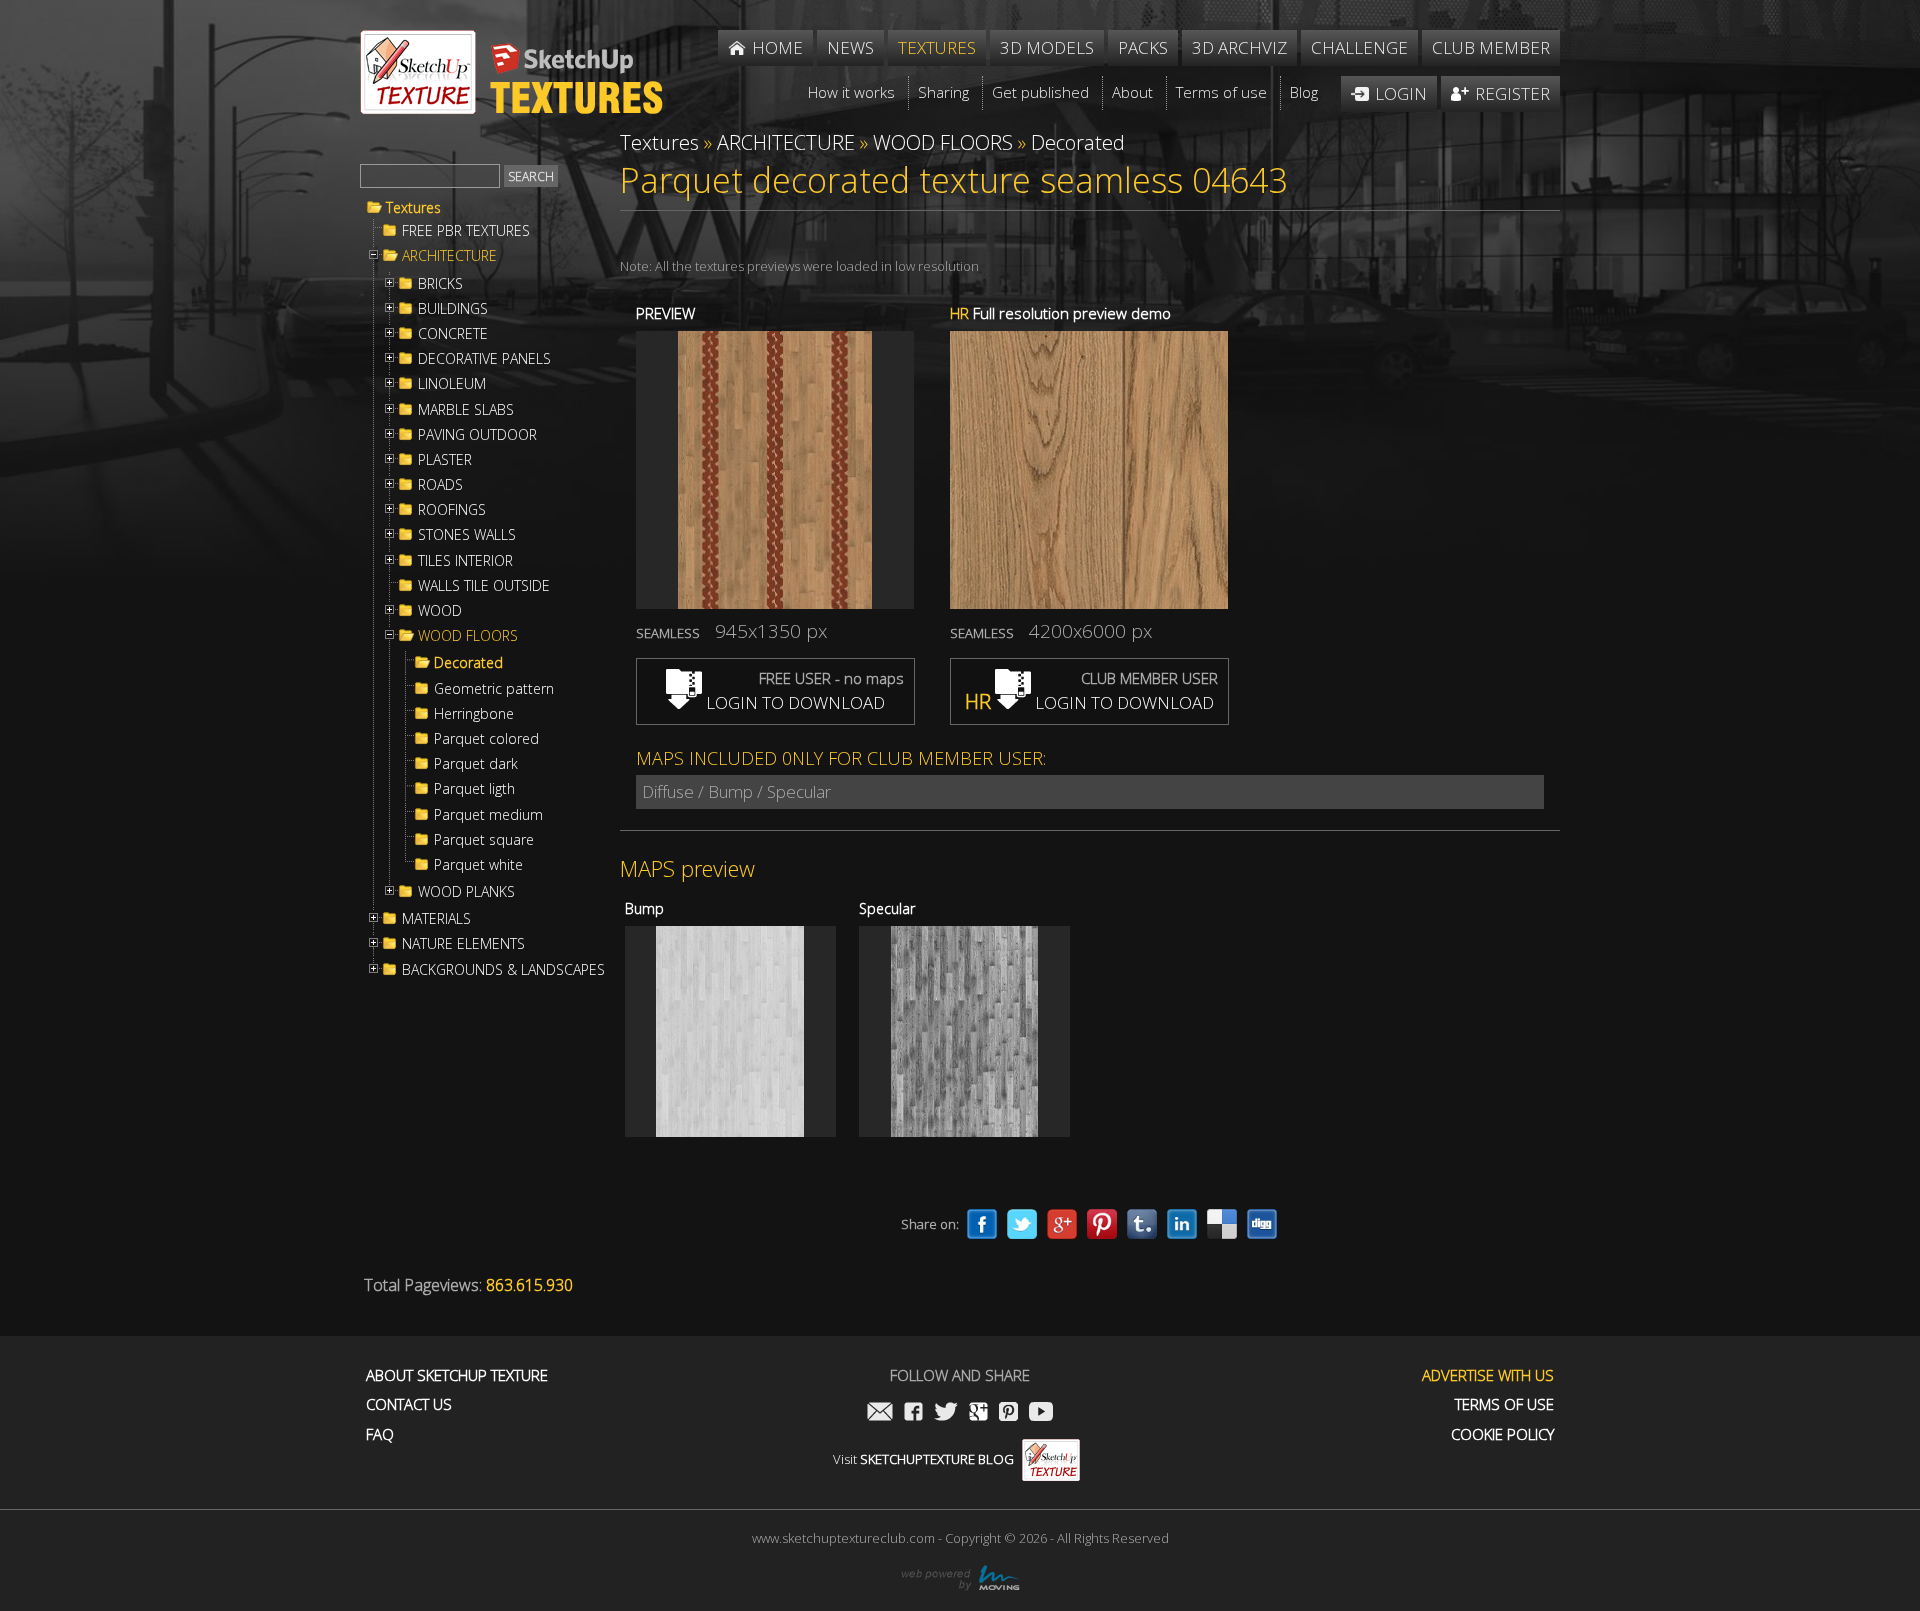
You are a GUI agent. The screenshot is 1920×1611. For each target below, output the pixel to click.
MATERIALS (436, 919)
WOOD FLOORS (468, 636)
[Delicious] (1222, 1224)
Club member (1491, 47)
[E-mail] (880, 1413)
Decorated (468, 663)
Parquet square (484, 840)
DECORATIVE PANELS (484, 359)
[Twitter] (1022, 1224)
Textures (413, 208)
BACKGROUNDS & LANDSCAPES (503, 970)
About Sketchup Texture (457, 1375)
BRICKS (440, 284)
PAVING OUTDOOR (477, 435)
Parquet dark (476, 764)
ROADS (440, 485)
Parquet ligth (474, 789)
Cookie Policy (1502, 1434)
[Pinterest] (1102, 1224)
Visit (923, 1459)
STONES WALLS (467, 535)
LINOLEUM (452, 384)
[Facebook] (982, 1224)
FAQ (380, 1434)
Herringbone (474, 714)
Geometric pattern (494, 689)
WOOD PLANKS (466, 892)
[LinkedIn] (1182, 1224)
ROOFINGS (452, 510)
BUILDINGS (453, 309)
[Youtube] (1041, 1413)
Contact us (409, 1404)
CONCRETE (453, 334)
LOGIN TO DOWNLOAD (793, 702)
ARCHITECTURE (449, 256)
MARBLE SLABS (466, 410)
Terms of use (1504, 1404)
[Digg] (1262, 1224)
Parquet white (478, 865)
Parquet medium (488, 815)
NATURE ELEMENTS (463, 944)
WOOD (440, 611)
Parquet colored (486, 739)
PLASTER (445, 460)
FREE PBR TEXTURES (466, 231)
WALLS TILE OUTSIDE (484, 586)
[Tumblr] (1142, 1224)
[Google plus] (1062, 1224)
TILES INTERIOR (465, 561)
